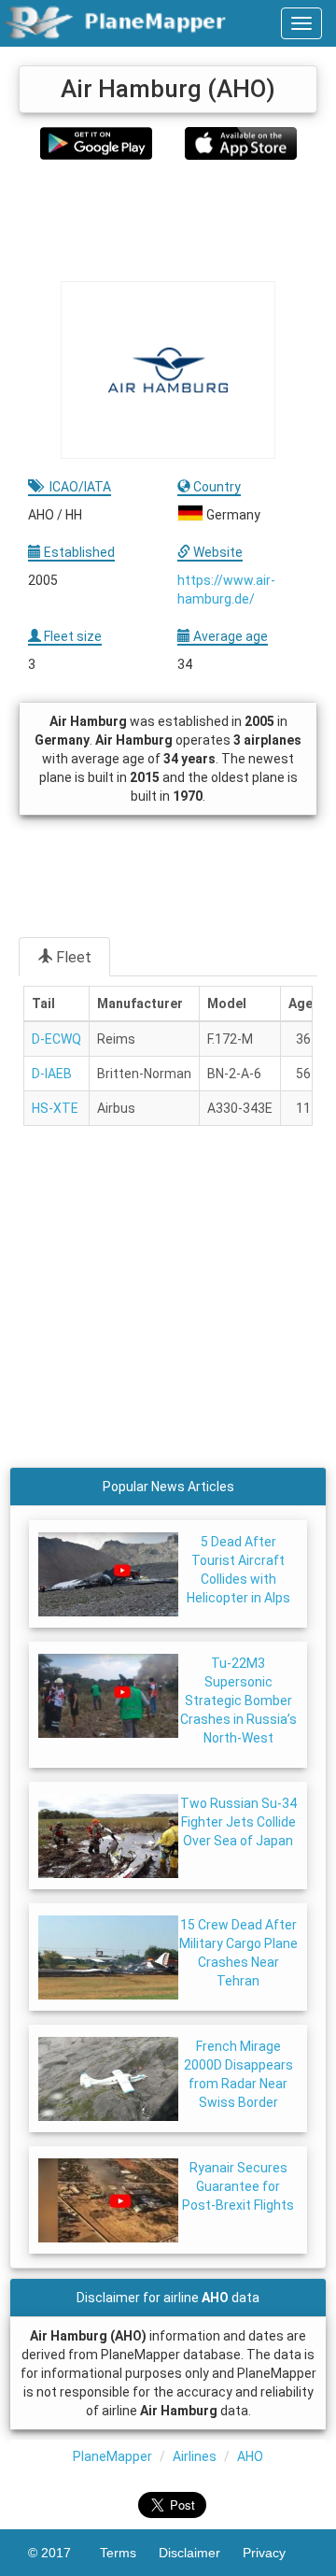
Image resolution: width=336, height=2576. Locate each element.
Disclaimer (201, 2553)
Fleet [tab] (74, 957)
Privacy (275, 2553)
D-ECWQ (56, 1039)
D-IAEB (52, 1074)
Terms (129, 2553)
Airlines (195, 2456)
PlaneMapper (112, 2456)
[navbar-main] (301, 23)
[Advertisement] (168, 221)
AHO (250, 2456)
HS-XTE (55, 1108)
